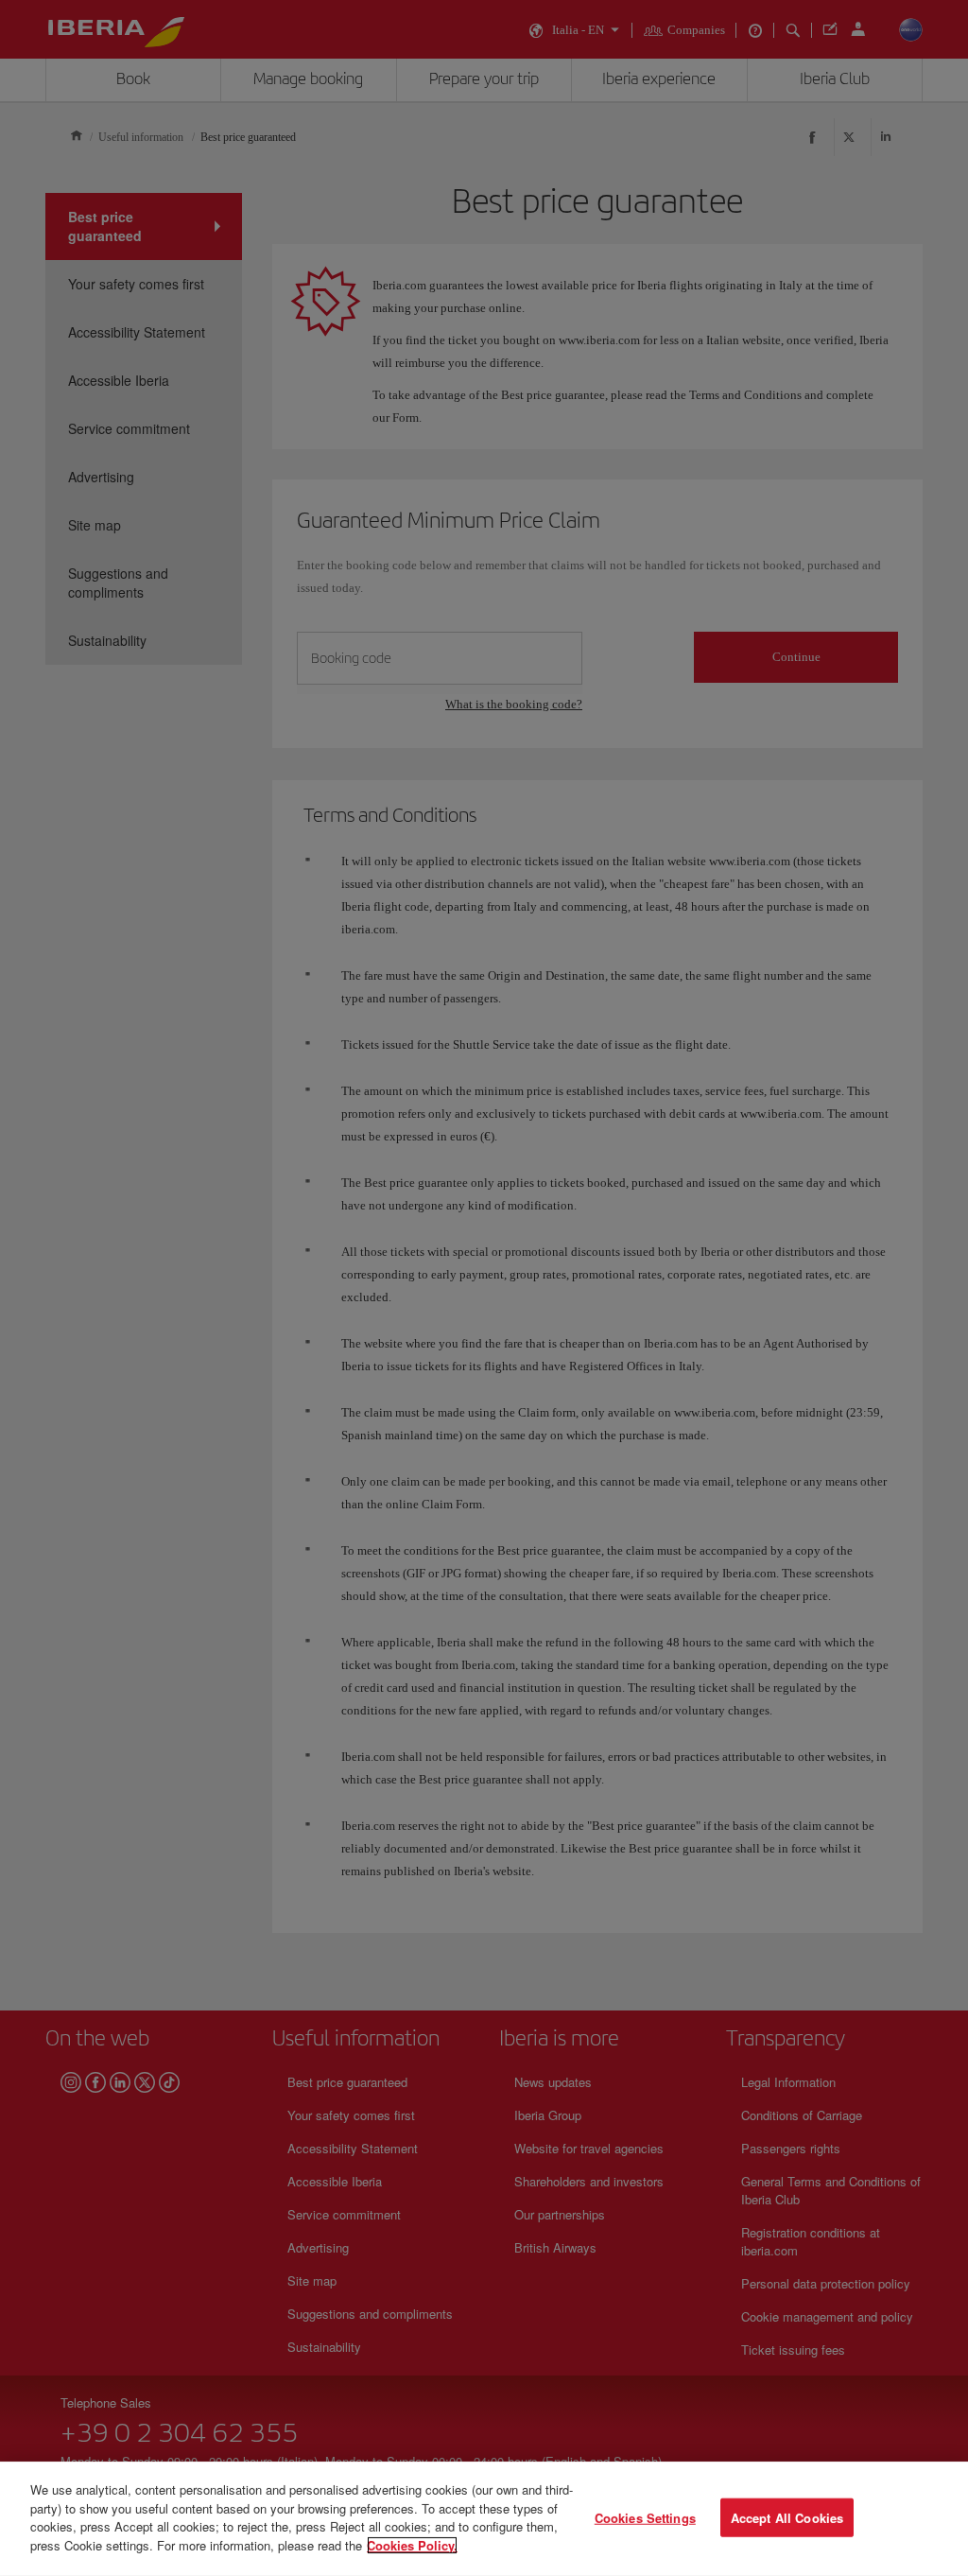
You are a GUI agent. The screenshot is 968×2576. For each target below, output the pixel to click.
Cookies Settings (645, 2517)
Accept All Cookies (787, 2517)
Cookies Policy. (412, 2544)
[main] (484, 2519)
